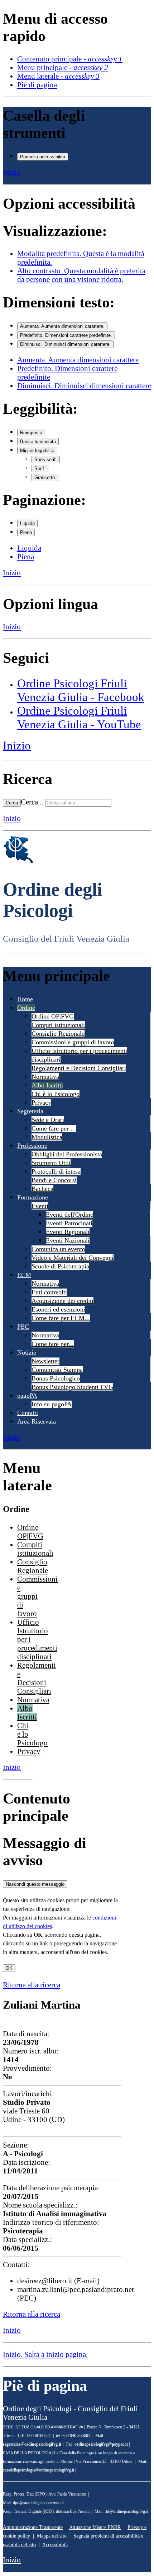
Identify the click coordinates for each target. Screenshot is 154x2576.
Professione (32, 1146)
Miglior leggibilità (37, 451)
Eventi (40, 1206)
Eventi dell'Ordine (69, 1215)
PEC (23, 1327)
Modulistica (47, 1137)
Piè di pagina (37, 85)
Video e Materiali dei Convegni (73, 1258)
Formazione (33, 1197)
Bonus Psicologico (56, 1378)
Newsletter (45, 1361)
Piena (26, 532)
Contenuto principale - (70, 59)
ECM (24, 1275)
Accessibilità (55, 2545)
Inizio (12, 172)
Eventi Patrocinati (69, 1223)
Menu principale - (63, 67)
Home (25, 999)
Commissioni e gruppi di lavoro (73, 1042)
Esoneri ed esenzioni (58, 1309)
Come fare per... (53, 1344)
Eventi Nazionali (68, 1240)
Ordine (26, 1008)
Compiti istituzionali (58, 1025)
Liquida (27, 523)
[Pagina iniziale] (18, 862)
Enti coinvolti (49, 1292)
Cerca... (32, 802)
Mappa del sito (52, 2536)
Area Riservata (37, 1421)
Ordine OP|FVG (53, 1016)
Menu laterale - (58, 76)
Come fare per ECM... (61, 1318)
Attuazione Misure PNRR (95, 2527)
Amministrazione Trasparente (33, 2527)
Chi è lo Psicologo (56, 1094)
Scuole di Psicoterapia (60, 1266)
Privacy (41, 1103)
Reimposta (31, 433)
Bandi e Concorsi (54, 1180)
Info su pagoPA (52, 1404)
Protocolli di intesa (56, 1171)
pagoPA (27, 1396)
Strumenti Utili (51, 1163)
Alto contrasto (81, 275)
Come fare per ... (54, 1128)
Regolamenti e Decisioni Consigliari (79, 1068)
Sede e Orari (48, 1120)
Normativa (45, 1077)
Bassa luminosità (38, 442)
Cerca (12, 803)
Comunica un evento (58, 1249)
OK (9, 1968)
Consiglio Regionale (58, 1034)
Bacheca (42, 1189)
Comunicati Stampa (57, 1370)
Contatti (28, 1413)
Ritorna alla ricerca (32, 1985)
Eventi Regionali (68, 1232)
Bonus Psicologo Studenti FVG (72, 1387)
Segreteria (30, 1111)
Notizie (27, 1352)
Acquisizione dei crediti (62, 1301)
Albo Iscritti (47, 1085)
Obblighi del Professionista (67, 1154)
